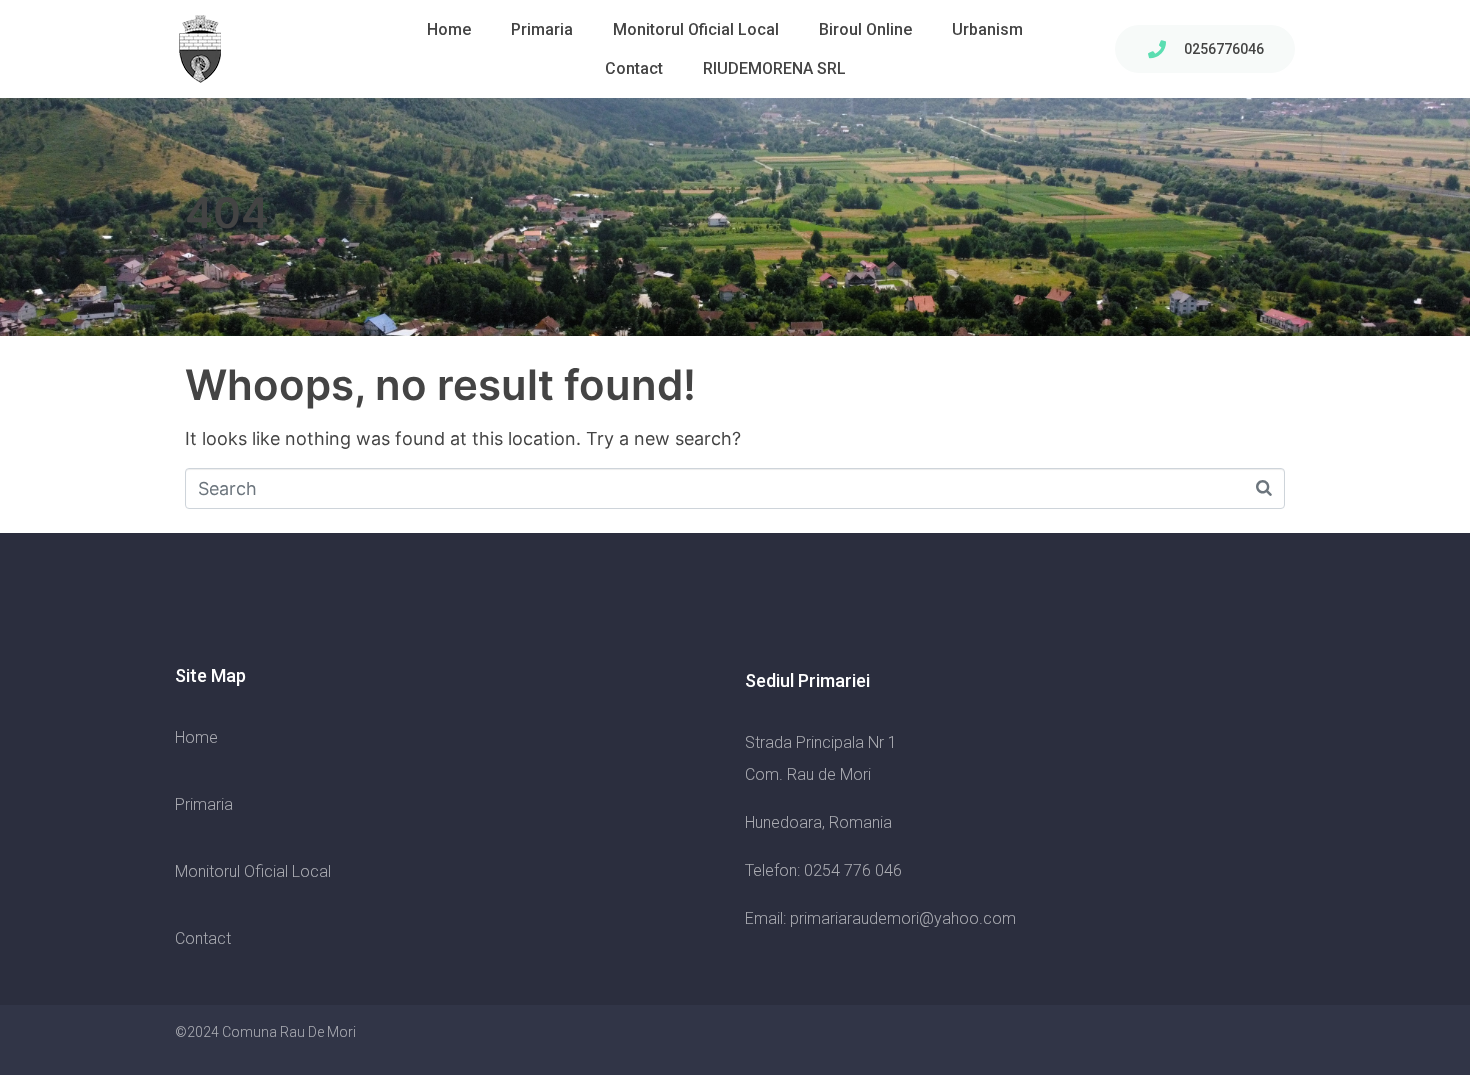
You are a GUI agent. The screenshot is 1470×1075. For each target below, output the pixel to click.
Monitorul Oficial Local (696, 29)
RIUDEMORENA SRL (774, 68)
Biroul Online (865, 29)
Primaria (542, 29)
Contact (634, 68)
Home (449, 29)
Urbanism (987, 29)
